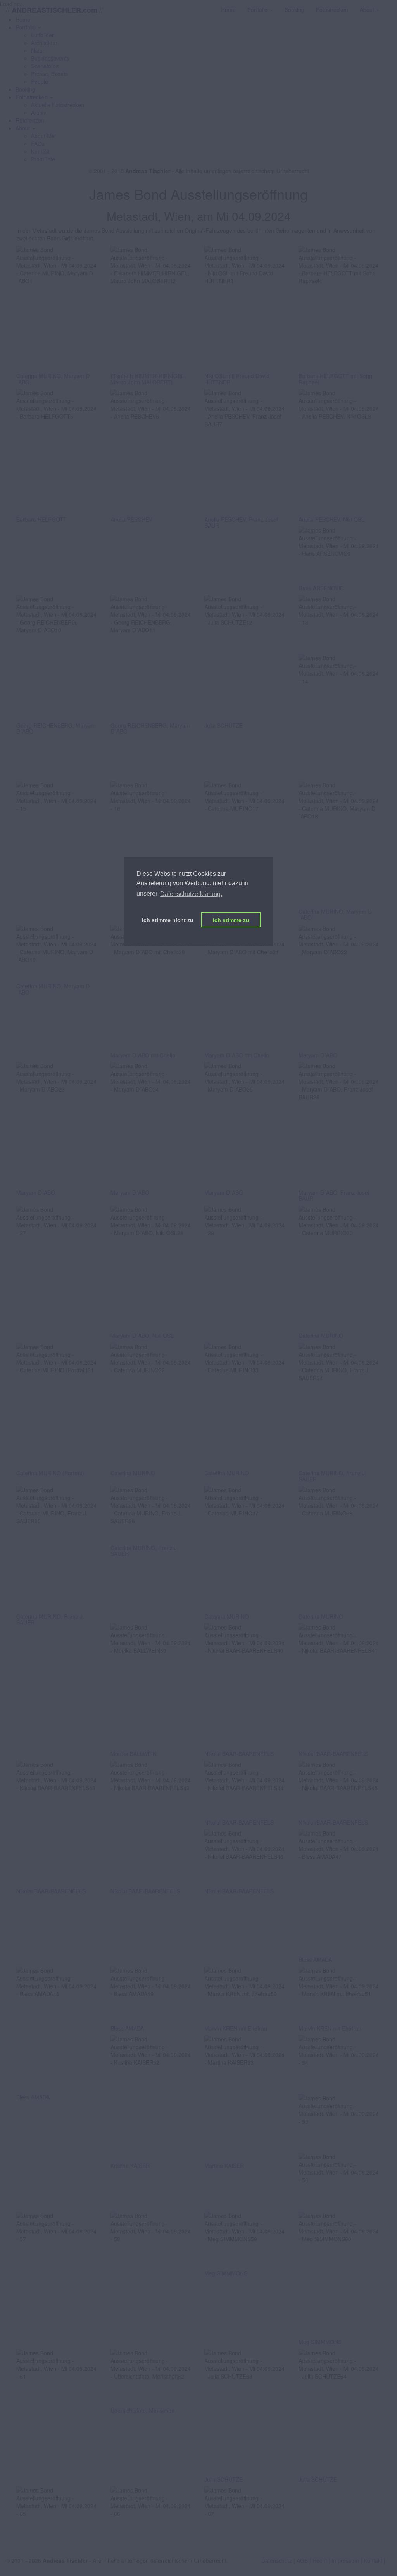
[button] (28, 27)
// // (54, 10)
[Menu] (391, 6)
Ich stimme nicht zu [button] (168, 920)
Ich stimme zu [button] (231, 920)
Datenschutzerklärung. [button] (191, 894)
